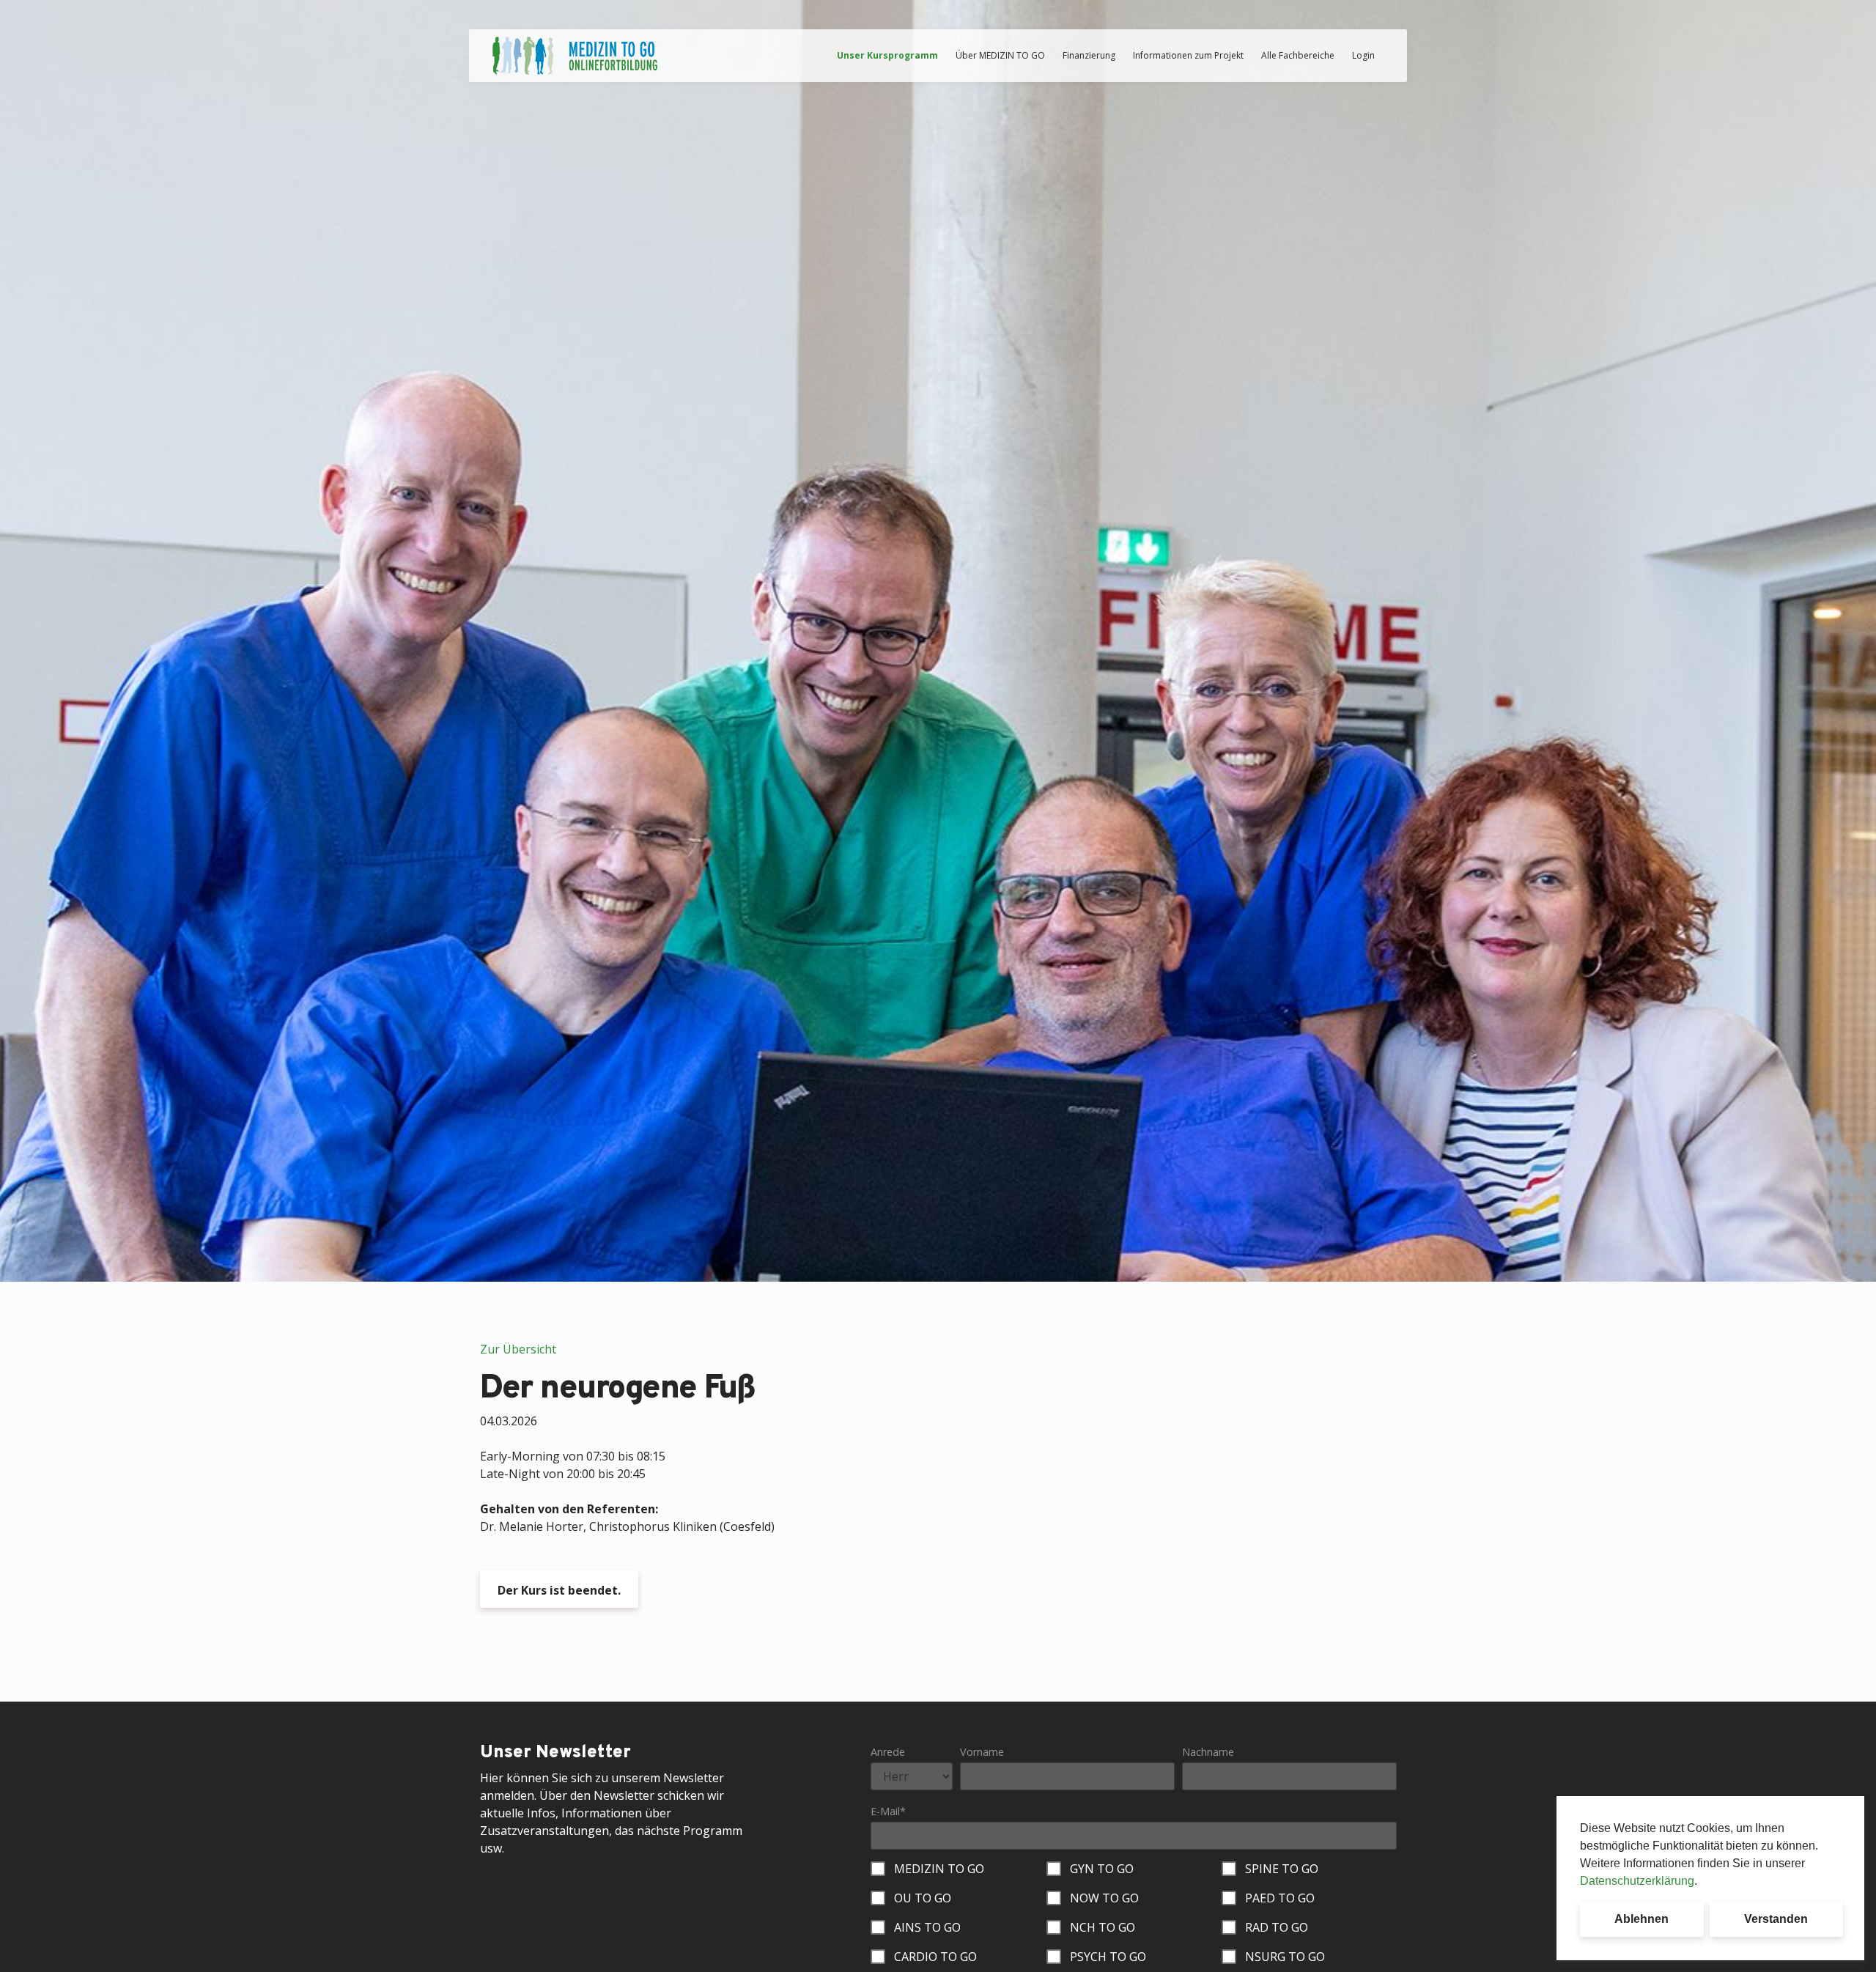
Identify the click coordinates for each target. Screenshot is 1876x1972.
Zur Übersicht (518, 1349)
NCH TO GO (1103, 1927)
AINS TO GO (927, 1927)
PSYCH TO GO (1108, 1957)
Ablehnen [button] (1641, 1919)
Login (1363, 55)
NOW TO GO (1104, 1898)
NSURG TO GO (1285, 1957)
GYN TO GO (1102, 1869)
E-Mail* (888, 1811)
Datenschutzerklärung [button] (1637, 1881)
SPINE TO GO (1282, 1869)
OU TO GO (923, 1898)
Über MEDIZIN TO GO (1000, 55)
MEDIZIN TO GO (939, 1869)
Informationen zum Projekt (1188, 55)
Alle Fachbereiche (1298, 55)
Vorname (982, 1752)
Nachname (1208, 1752)
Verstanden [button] (1776, 1919)
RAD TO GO (1277, 1927)
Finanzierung (1089, 55)
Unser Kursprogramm (887, 55)
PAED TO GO (1280, 1898)
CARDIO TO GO (935, 1957)
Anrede (888, 1752)
